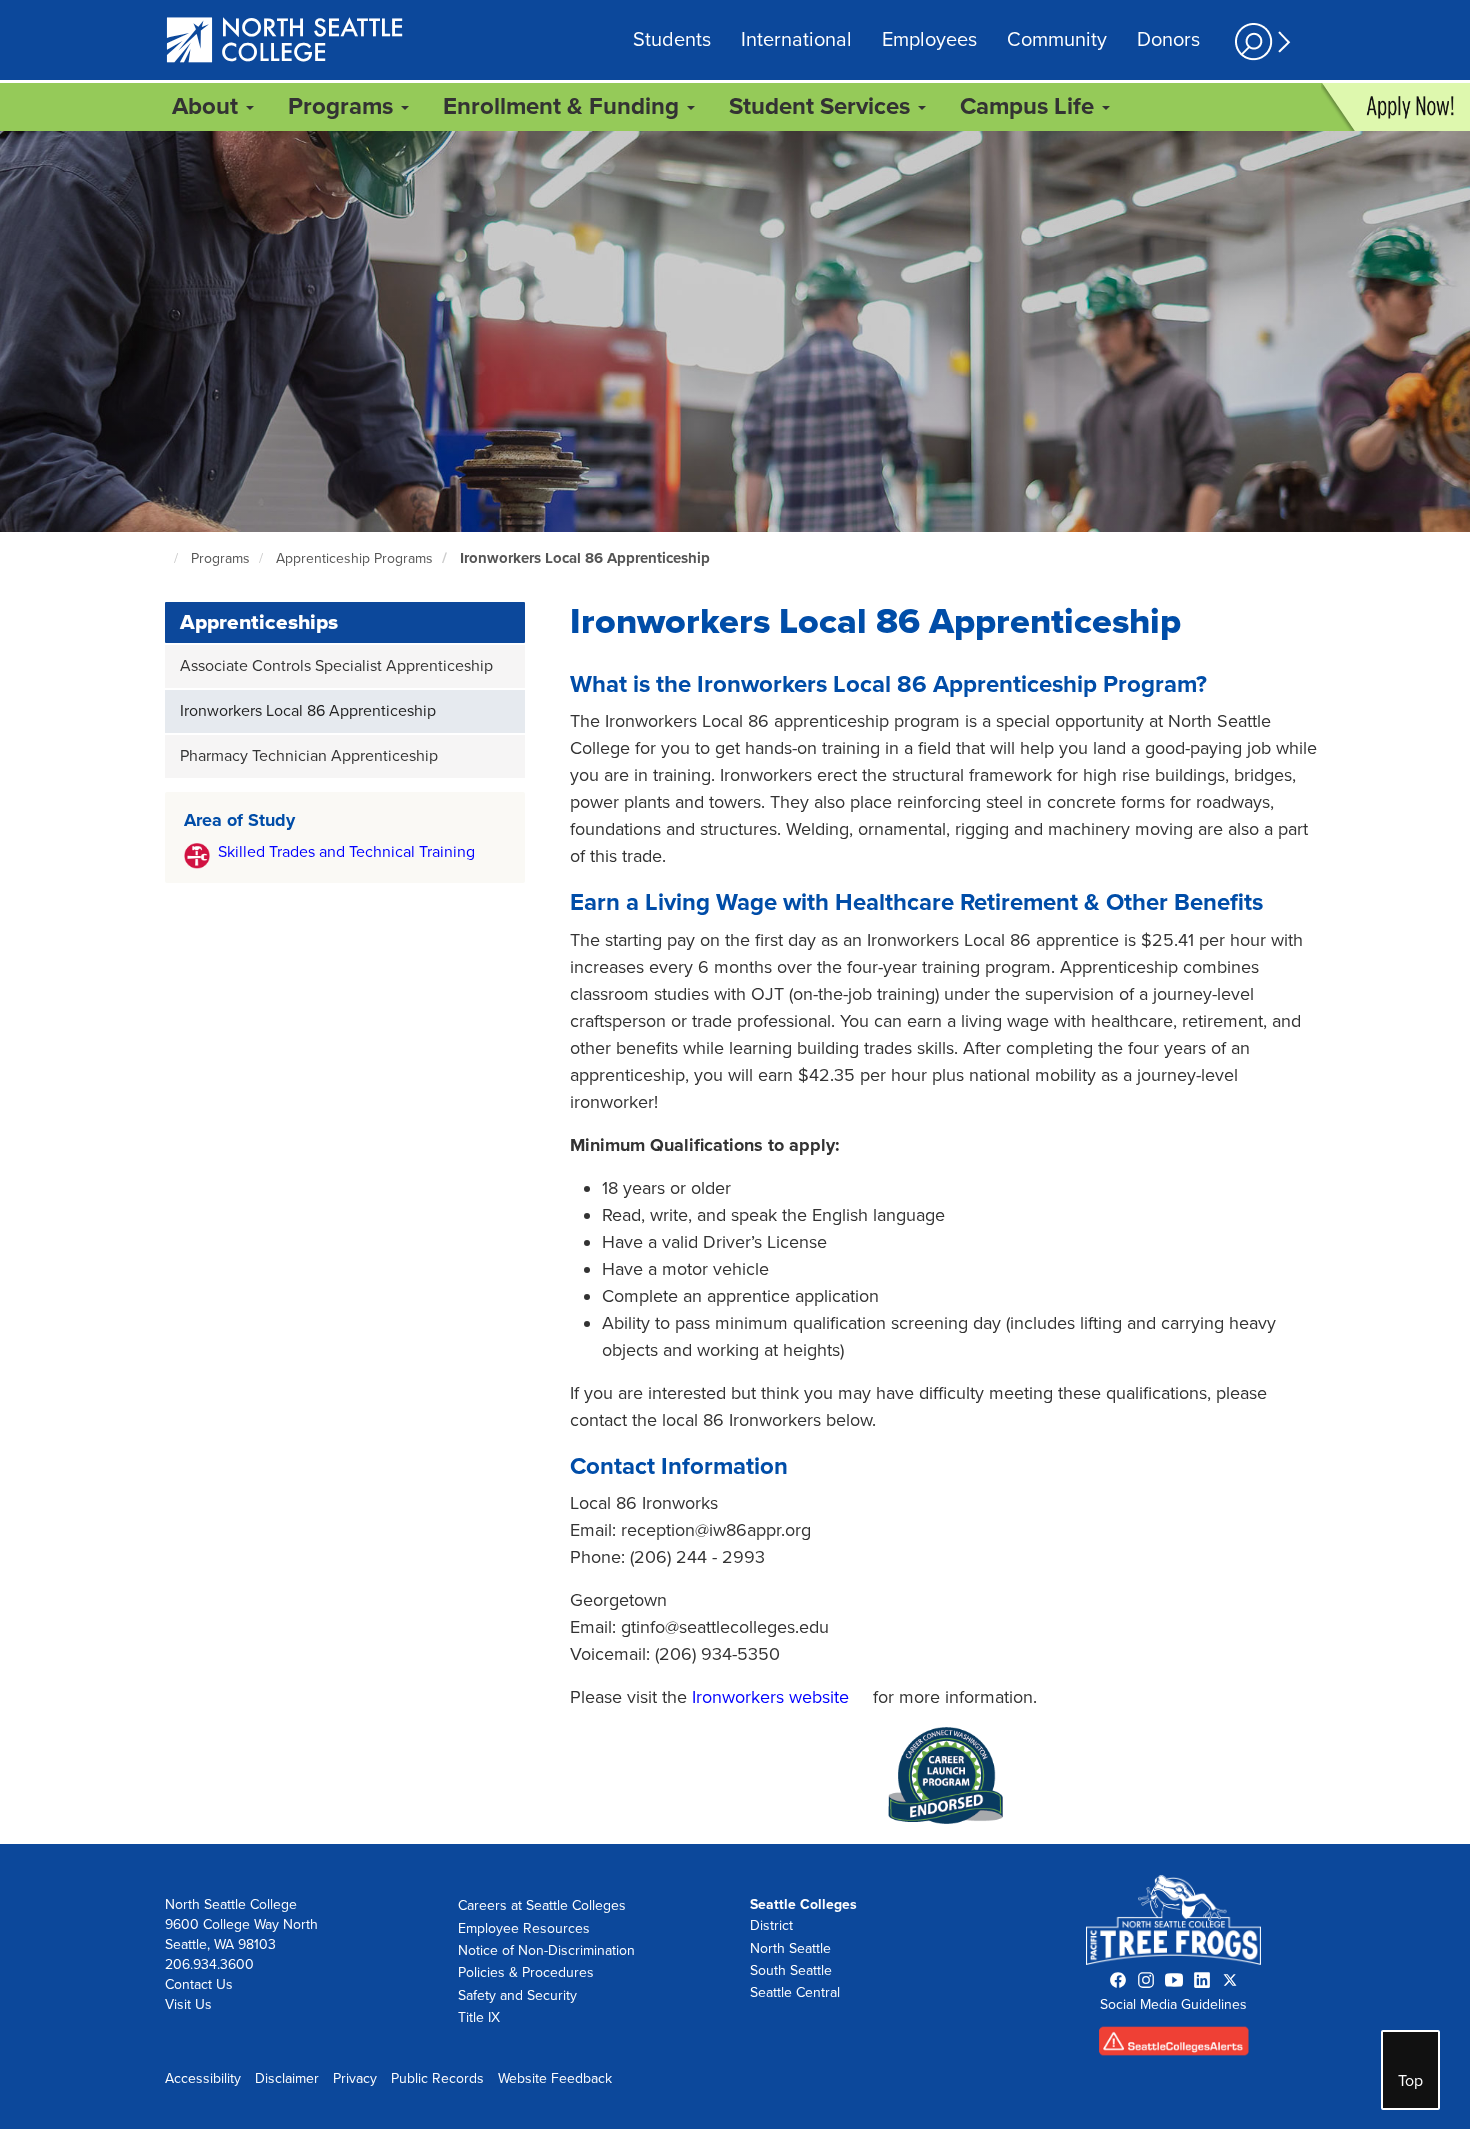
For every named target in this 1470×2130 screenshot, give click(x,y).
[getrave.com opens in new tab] (1174, 2045)
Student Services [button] (822, 106)
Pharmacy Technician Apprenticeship (309, 756)
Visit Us (188, 2004)
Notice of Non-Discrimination (546, 1950)
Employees (929, 40)
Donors (1168, 40)
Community (1057, 40)
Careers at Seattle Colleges (542, 1905)
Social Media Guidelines (1173, 2004)
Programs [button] (343, 106)
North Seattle (790, 1948)
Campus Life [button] (1030, 106)
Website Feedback (555, 2078)
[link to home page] (285, 41)
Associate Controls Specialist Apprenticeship (336, 666)
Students (672, 40)
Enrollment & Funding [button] (564, 106)
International (796, 40)
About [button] (208, 106)
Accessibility (203, 2078)
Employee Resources (524, 1928)
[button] (1260, 41)
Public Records (437, 2078)
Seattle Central (795, 1992)
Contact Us (199, 1984)
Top (1410, 2081)
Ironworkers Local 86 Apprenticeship (585, 558)
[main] (735, 987)
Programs (220, 558)
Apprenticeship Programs (354, 558)
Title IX (479, 2017)
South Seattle (791, 1970)
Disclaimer (287, 2078)
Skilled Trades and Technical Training (346, 852)
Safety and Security (517, 1995)
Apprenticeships (259, 622)
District (771, 1925)
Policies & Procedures (526, 1972)
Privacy (355, 2078)
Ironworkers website (770, 1697)
